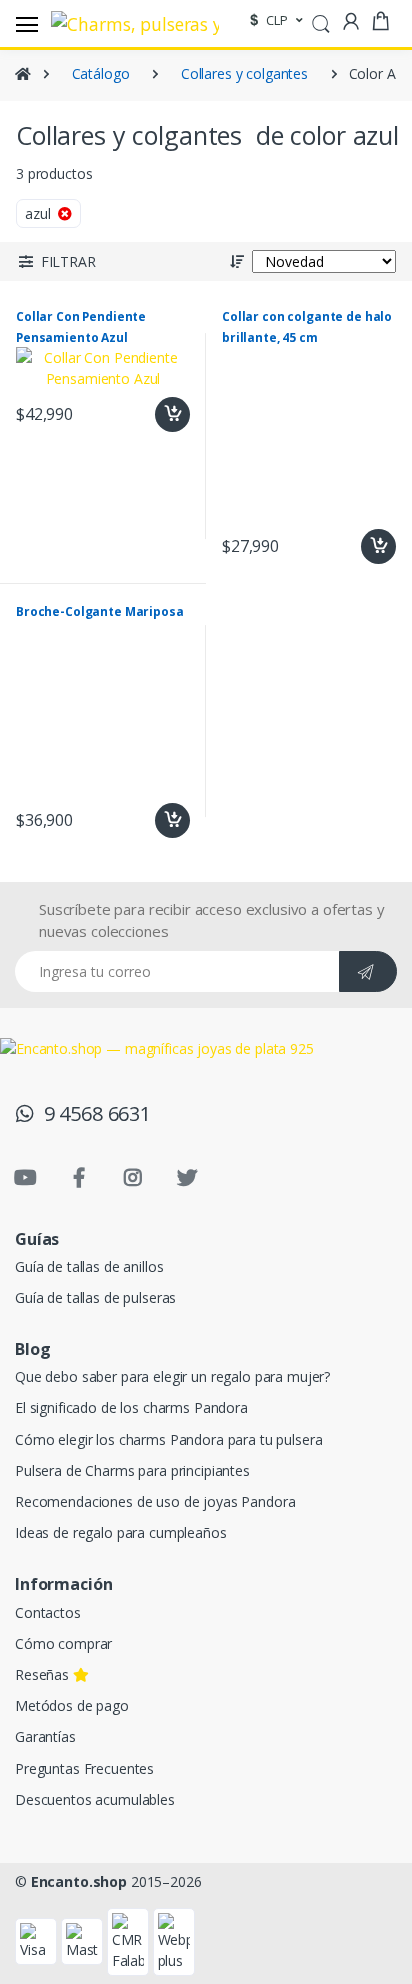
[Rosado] (41, 303)
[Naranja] (125, 217)
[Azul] (209, 260)
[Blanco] (209, 346)
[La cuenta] (351, 21)
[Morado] (209, 303)
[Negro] (41, 346)
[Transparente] (41, 389)
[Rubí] (125, 303)
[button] (321, 22)
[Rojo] (41, 217)
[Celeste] (125, 260)
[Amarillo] (209, 217)
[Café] (125, 346)
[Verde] (41, 260)
